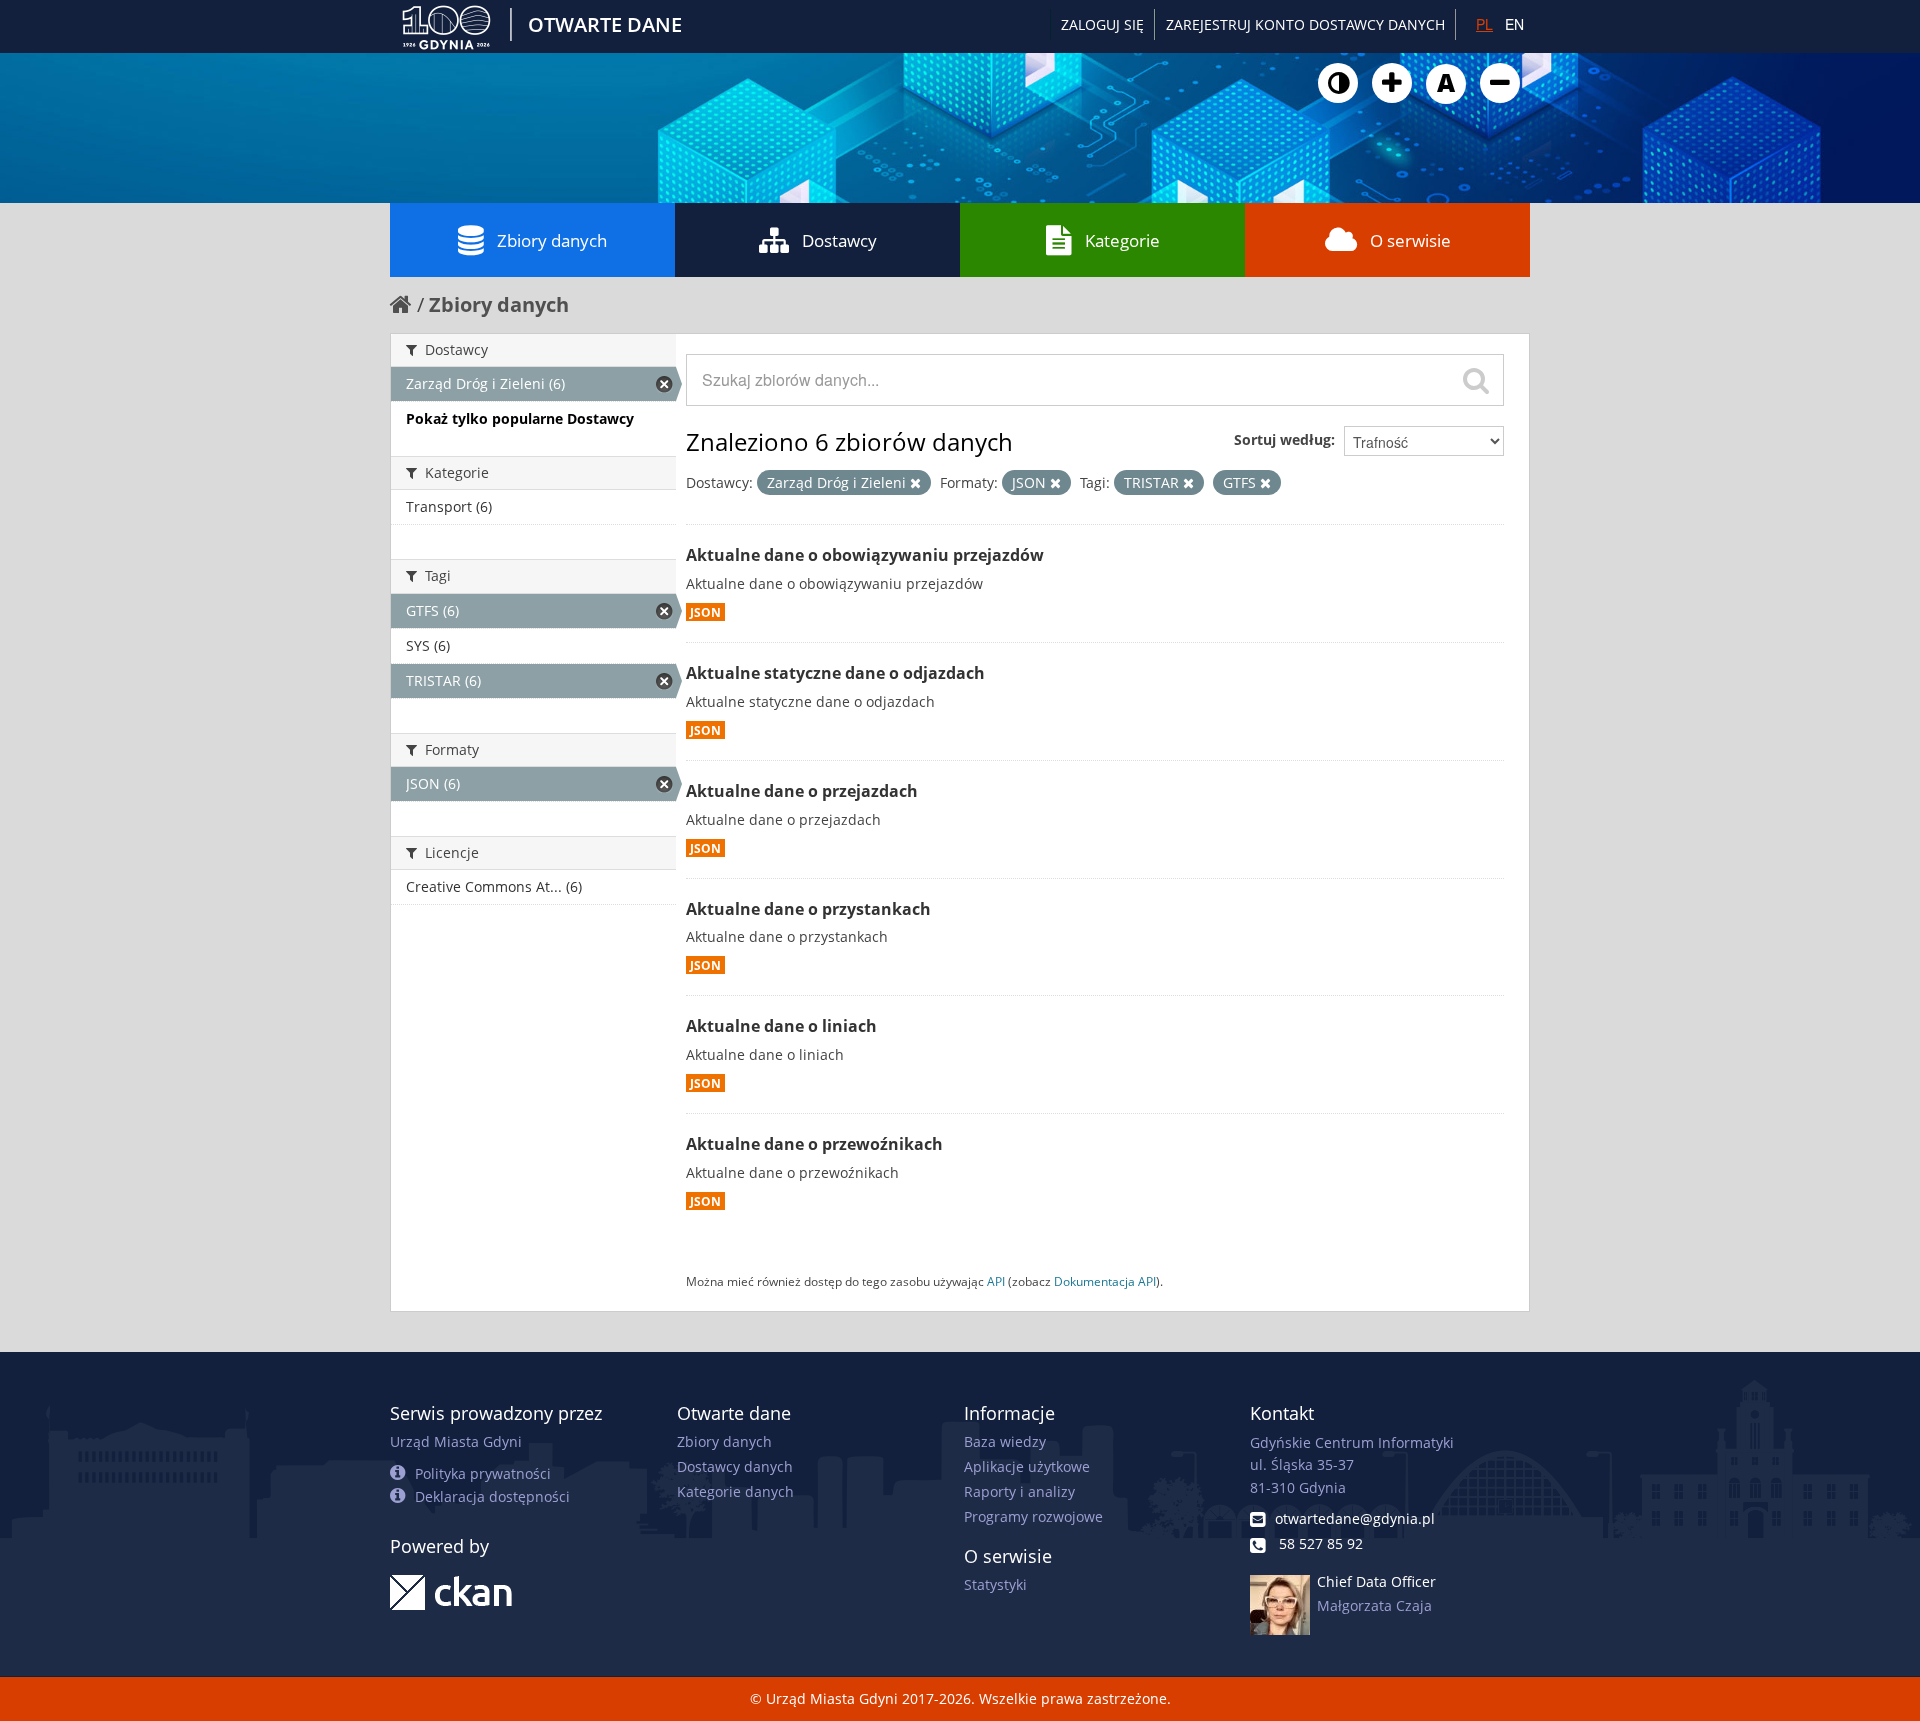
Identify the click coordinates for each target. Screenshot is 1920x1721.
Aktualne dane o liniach (781, 1026)
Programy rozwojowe (1033, 1516)
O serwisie (1410, 240)
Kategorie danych (735, 1491)
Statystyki (995, 1584)
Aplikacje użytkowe (1027, 1466)
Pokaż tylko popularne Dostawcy (520, 418)
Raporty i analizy (1019, 1491)
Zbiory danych (552, 240)
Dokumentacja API (1105, 1281)
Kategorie (1122, 240)
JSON (705, 612)
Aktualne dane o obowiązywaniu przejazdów (865, 555)
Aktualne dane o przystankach (808, 909)
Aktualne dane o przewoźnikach (814, 1144)
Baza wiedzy (1005, 1441)
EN (1514, 24)
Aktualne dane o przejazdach (802, 791)
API (996, 1281)
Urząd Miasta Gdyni (456, 1441)
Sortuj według (1282, 439)
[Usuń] (915, 483)
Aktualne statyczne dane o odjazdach (835, 673)
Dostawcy (839, 240)
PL (1484, 24)
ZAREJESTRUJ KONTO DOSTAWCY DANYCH (1305, 24)
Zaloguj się (1102, 24)
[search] (1476, 380)
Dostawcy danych (735, 1466)
